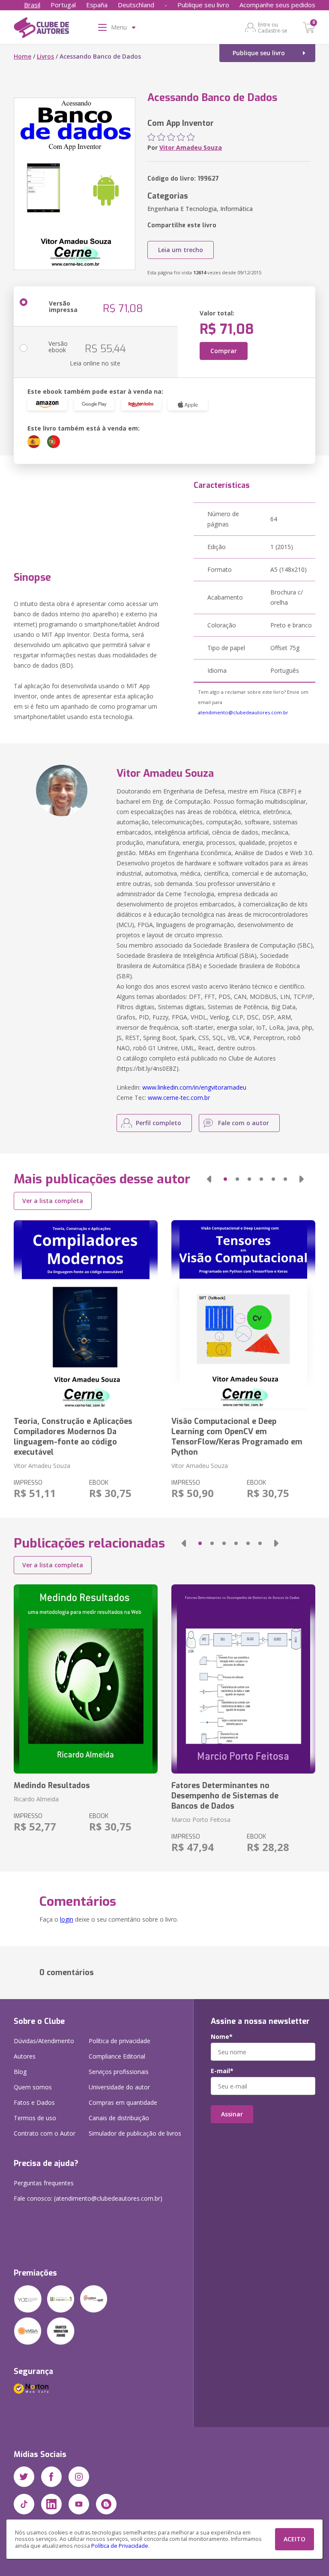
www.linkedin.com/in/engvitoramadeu (194, 1087)
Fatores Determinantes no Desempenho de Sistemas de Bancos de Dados (225, 1796)
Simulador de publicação (135, 2133)
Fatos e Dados (34, 2102)
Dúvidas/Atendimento (44, 2041)
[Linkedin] (51, 2504)
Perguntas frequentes (44, 2183)
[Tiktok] (24, 2504)
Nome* (222, 2037)
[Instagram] (79, 2477)
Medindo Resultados (52, 1786)
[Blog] (106, 2504)
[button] (209, 1179)
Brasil (32, 5)
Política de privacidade (120, 2041)
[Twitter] (24, 2477)
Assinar (232, 2114)
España (97, 5)
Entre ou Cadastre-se (273, 27)
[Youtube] (79, 2504)
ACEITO (295, 2539)
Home (22, 56)
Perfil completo (159, 1123)
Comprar (224, 351)
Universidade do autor (119, 2087)
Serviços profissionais (119, 2072)
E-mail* (222, 2071)
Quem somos (33, 2087)
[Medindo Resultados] (86, 1679)
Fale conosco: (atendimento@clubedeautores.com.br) (88, 2198)
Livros (45, 56)
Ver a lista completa (53, 1201)
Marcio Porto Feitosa (201, 1820)
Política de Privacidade (120, 2546)
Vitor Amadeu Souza (191, 147)
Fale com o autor (244, 1123)
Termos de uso (35, 2118)
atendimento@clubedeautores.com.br (243, 712)
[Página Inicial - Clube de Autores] (41, 29)
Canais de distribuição (119, 2118)
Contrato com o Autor (45, 2133)
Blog (20, 2072)
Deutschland (136, 5)
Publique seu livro (203, 5)
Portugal (63, 5)
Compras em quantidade (123, 2102)
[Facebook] (51, 2477)
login (67, 1919)
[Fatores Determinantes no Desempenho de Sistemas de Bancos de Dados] (243, 1679)
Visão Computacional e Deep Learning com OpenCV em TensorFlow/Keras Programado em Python (237, 1437)
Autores (25, 2056)
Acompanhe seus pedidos (277, 5)
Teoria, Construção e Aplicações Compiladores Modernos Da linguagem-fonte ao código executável (73, 1437)
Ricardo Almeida (36, 1799)
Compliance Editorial (117, 2056)
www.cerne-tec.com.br (179, 1098)
